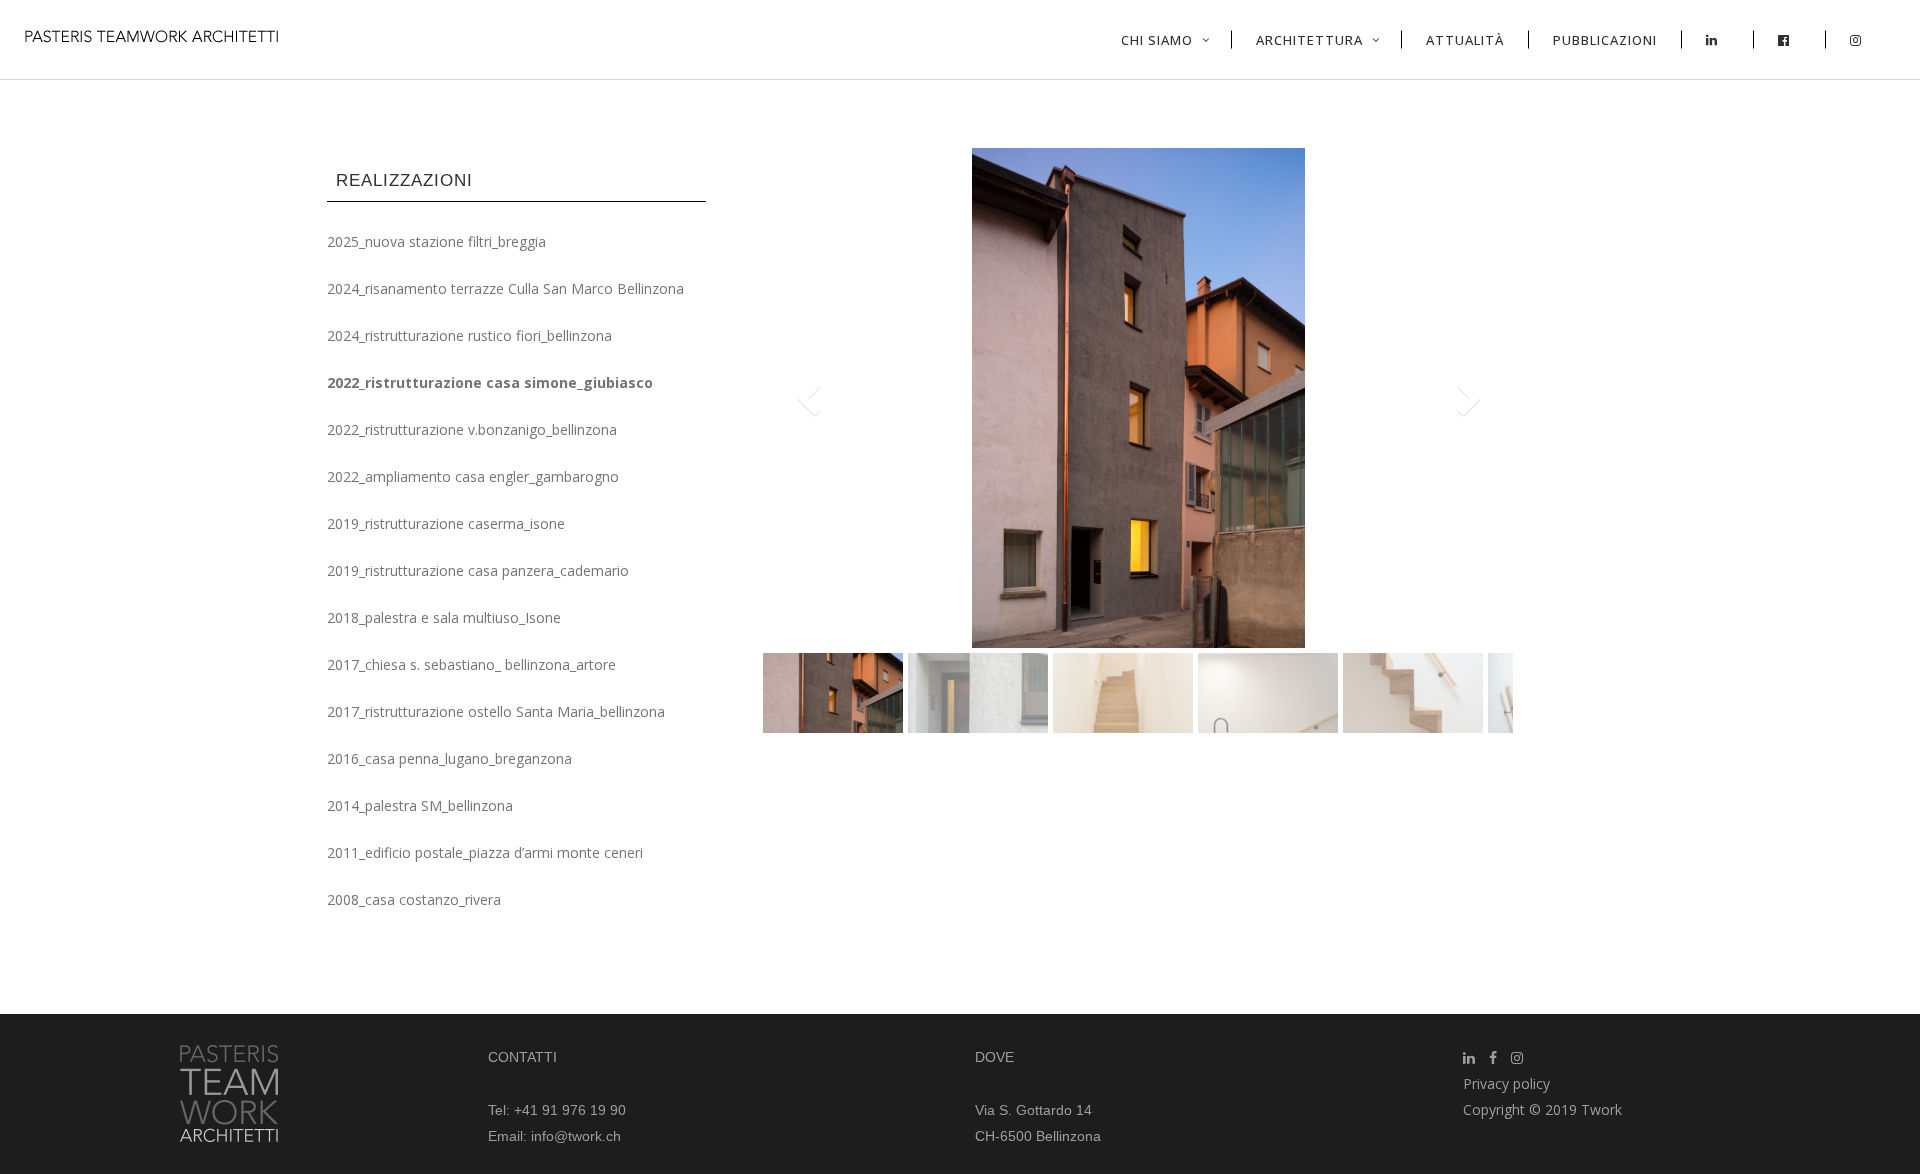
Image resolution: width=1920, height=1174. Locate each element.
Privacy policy (1506, 1083)
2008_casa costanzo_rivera (414, 899)
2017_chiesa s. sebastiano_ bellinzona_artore (471, 664)
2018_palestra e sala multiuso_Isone (444, 617)
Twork (1601, 1109)
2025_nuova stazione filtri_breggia (436, 241)
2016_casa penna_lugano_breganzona (449, 758)
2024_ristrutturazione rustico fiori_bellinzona (469, 335)
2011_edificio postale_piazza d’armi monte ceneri (485, 852)
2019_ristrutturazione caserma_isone (446, 523)
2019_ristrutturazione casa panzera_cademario (478, 570)
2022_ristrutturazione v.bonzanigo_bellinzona (472, 429)
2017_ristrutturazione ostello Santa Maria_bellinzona (496, 711)
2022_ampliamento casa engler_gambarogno (473, 476)
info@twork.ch (576, 1136)
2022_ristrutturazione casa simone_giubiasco (490, 382)
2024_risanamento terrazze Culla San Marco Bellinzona (505, 288)
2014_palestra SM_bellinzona (420, 805)
